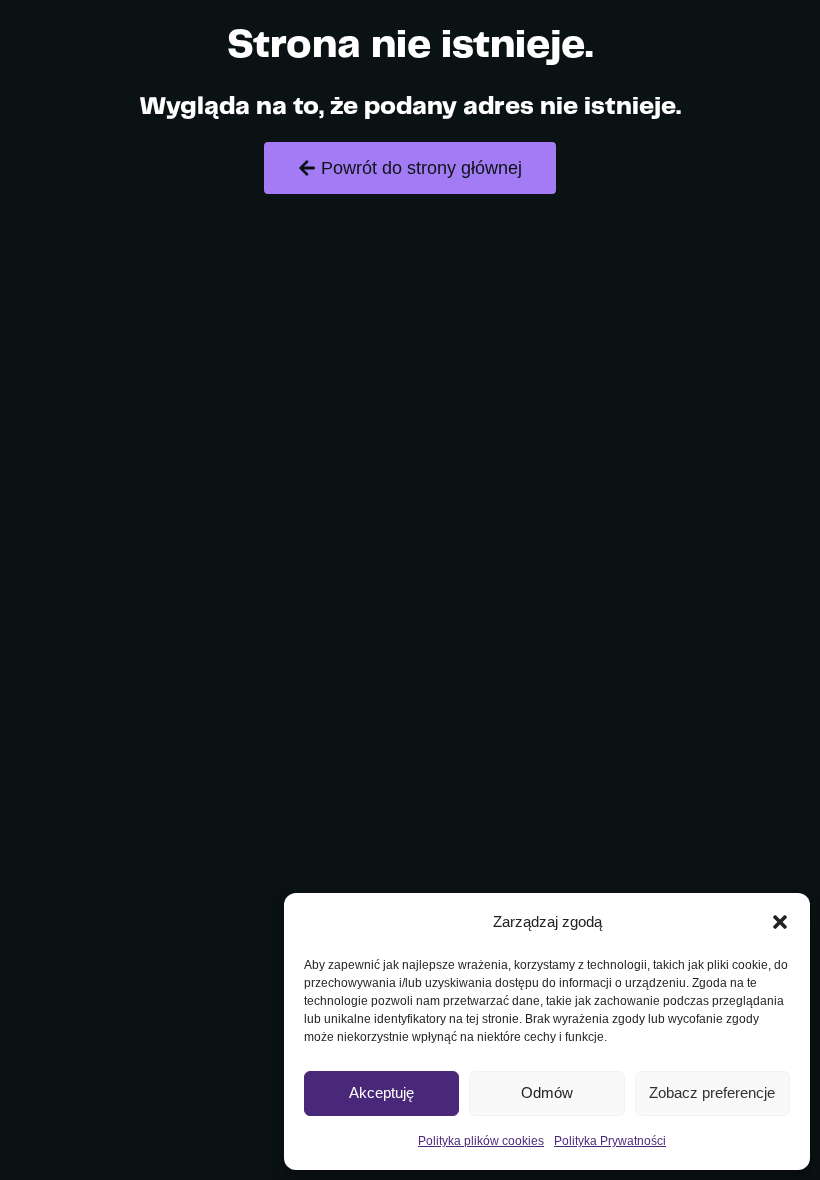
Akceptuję (381, 1092)
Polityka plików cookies (481, 1141)
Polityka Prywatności (610, 1141)
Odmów (547, 1092)
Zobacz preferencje (712, 1092)
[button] (780, 922)
